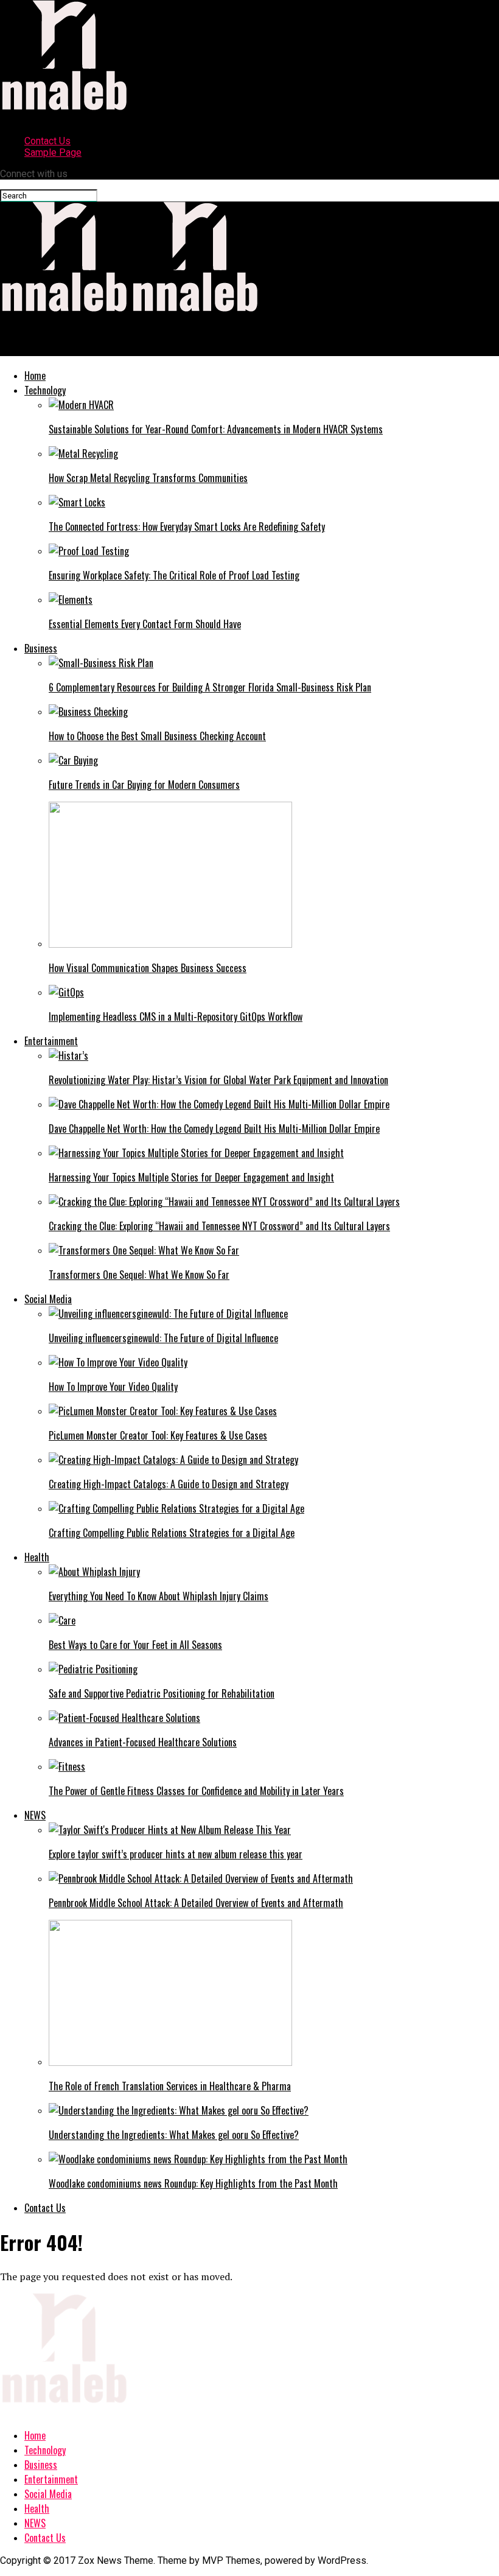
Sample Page (53, 152)
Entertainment (51, 1041)
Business (41, 648)
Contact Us (47, 141)
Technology (45, 390)
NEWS (35, 1815)
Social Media (48, 1299)
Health (37, 1557)
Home (35, 376)
